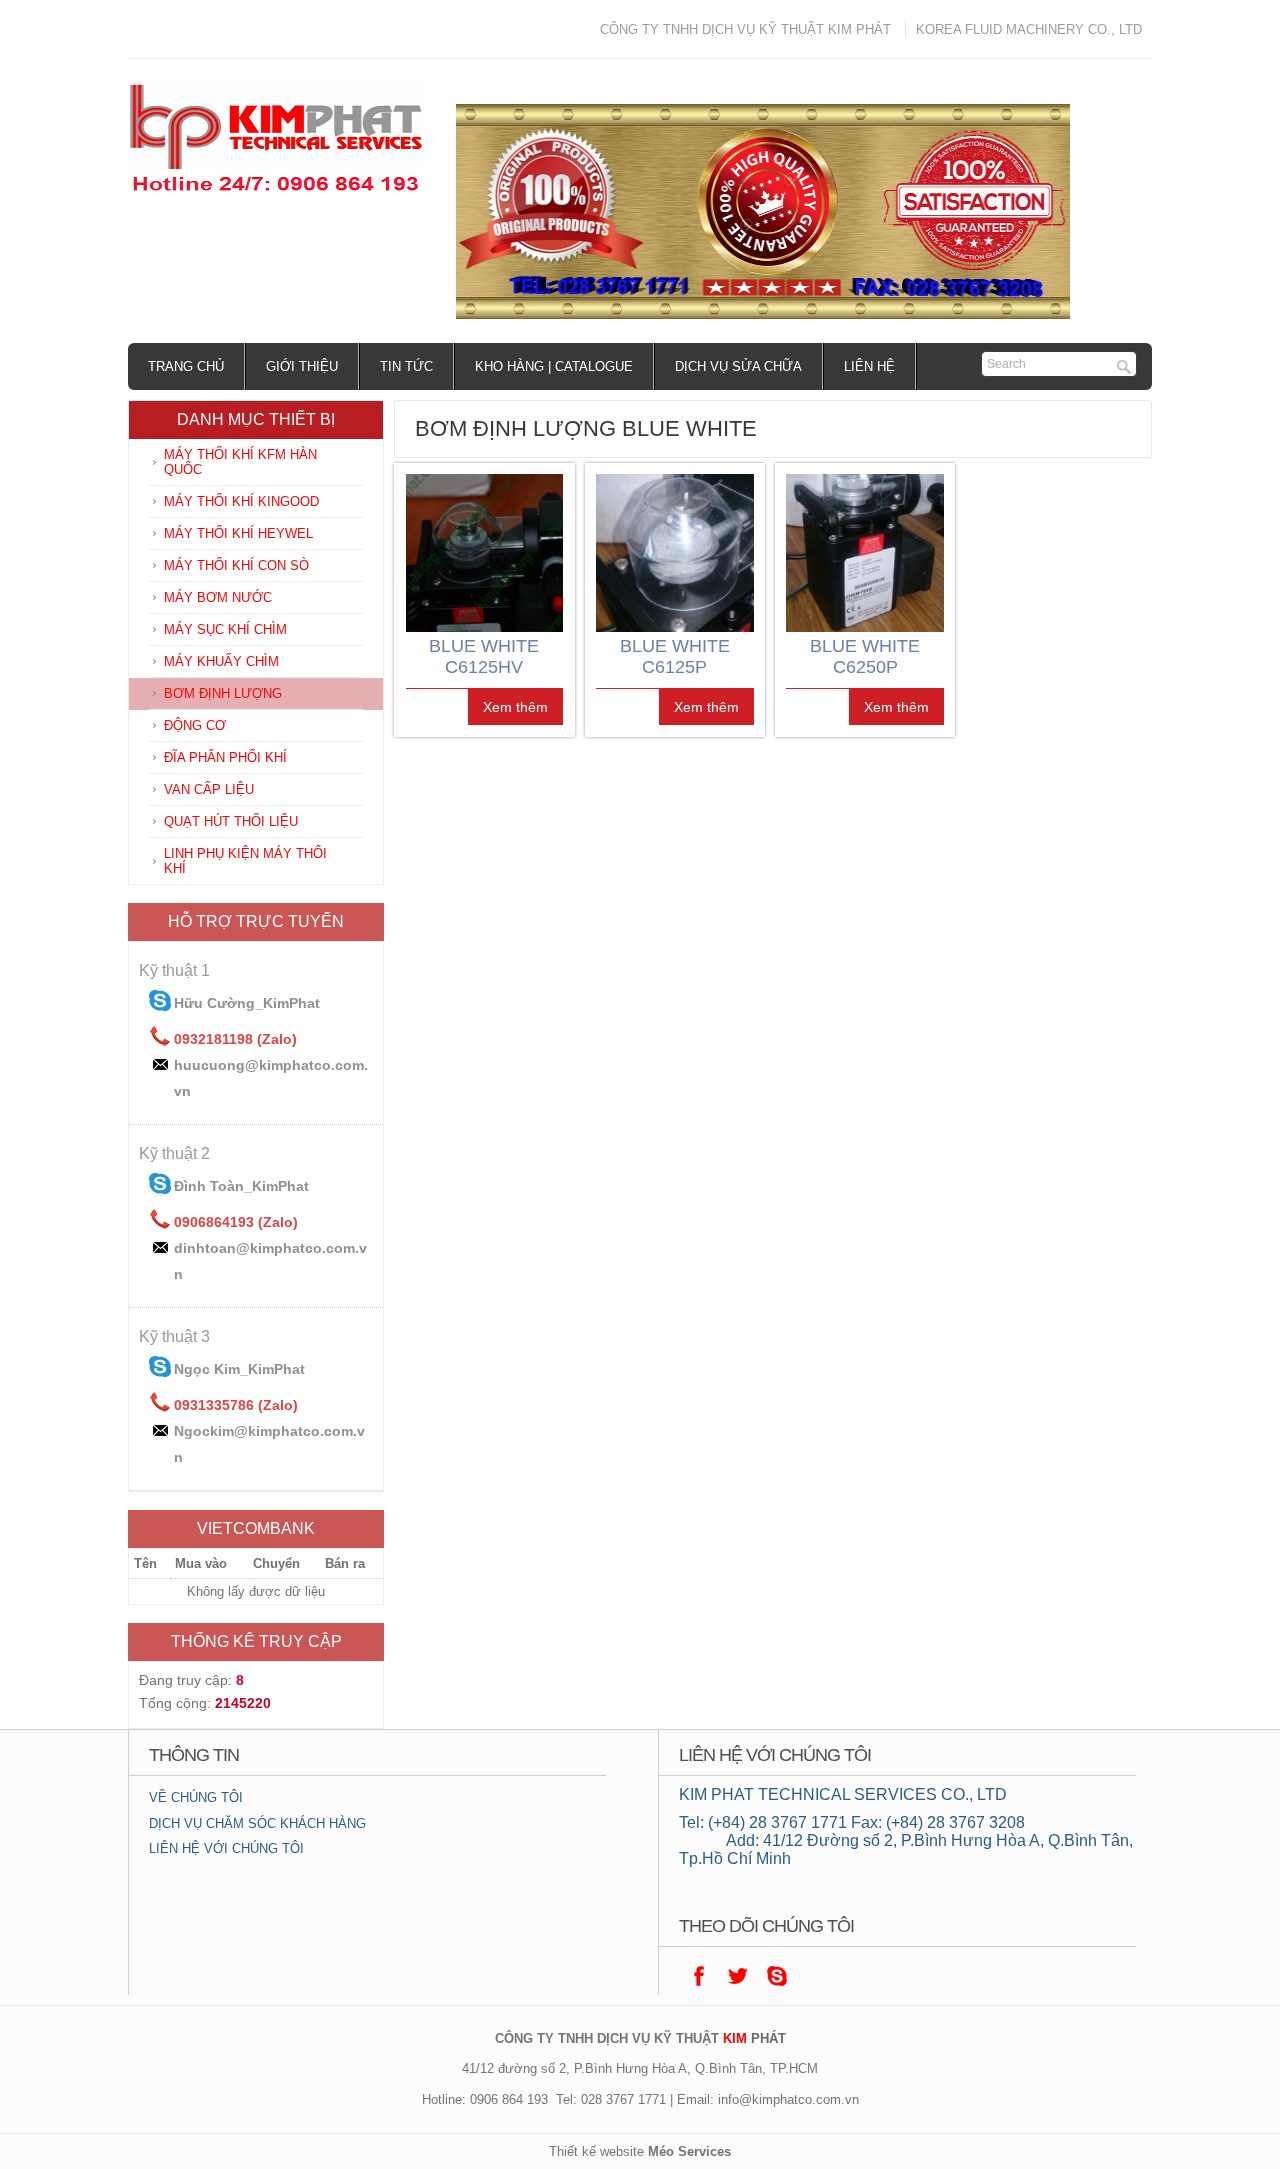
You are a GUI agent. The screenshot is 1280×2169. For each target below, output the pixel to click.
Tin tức (406, 366)
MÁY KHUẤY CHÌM (221, 661)
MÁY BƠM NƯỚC (218, 597)
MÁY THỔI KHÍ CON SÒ (236, 565)
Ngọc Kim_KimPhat (239, 1369)
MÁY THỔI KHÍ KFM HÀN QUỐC (240, 462)
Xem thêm (515, 707)
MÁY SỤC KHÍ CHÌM (225, 629)
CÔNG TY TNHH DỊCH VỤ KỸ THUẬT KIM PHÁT (745, 29)
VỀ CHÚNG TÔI (196, 1797)
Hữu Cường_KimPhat (247, 1003)
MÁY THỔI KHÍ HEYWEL (238, 533)
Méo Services (689, 2151)
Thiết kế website (596, 2151)
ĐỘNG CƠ (195, 725)
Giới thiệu (302, 366)
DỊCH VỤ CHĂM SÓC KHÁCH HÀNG (257, 1823)
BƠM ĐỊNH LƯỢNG (223, 693)
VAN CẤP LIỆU (209, 789)
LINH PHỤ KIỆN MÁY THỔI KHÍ (245, 861)
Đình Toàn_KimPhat (241, 1186)
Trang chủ (186, 366)
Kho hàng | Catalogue (554, 366)
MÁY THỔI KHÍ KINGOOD (241, 501)
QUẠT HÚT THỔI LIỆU (231, 821)
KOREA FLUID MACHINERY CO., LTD (1029, 29)
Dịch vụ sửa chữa (738, 366)
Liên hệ (869, 366)
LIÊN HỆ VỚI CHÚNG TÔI (226, 1848)
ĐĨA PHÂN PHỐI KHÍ (225, 757)
